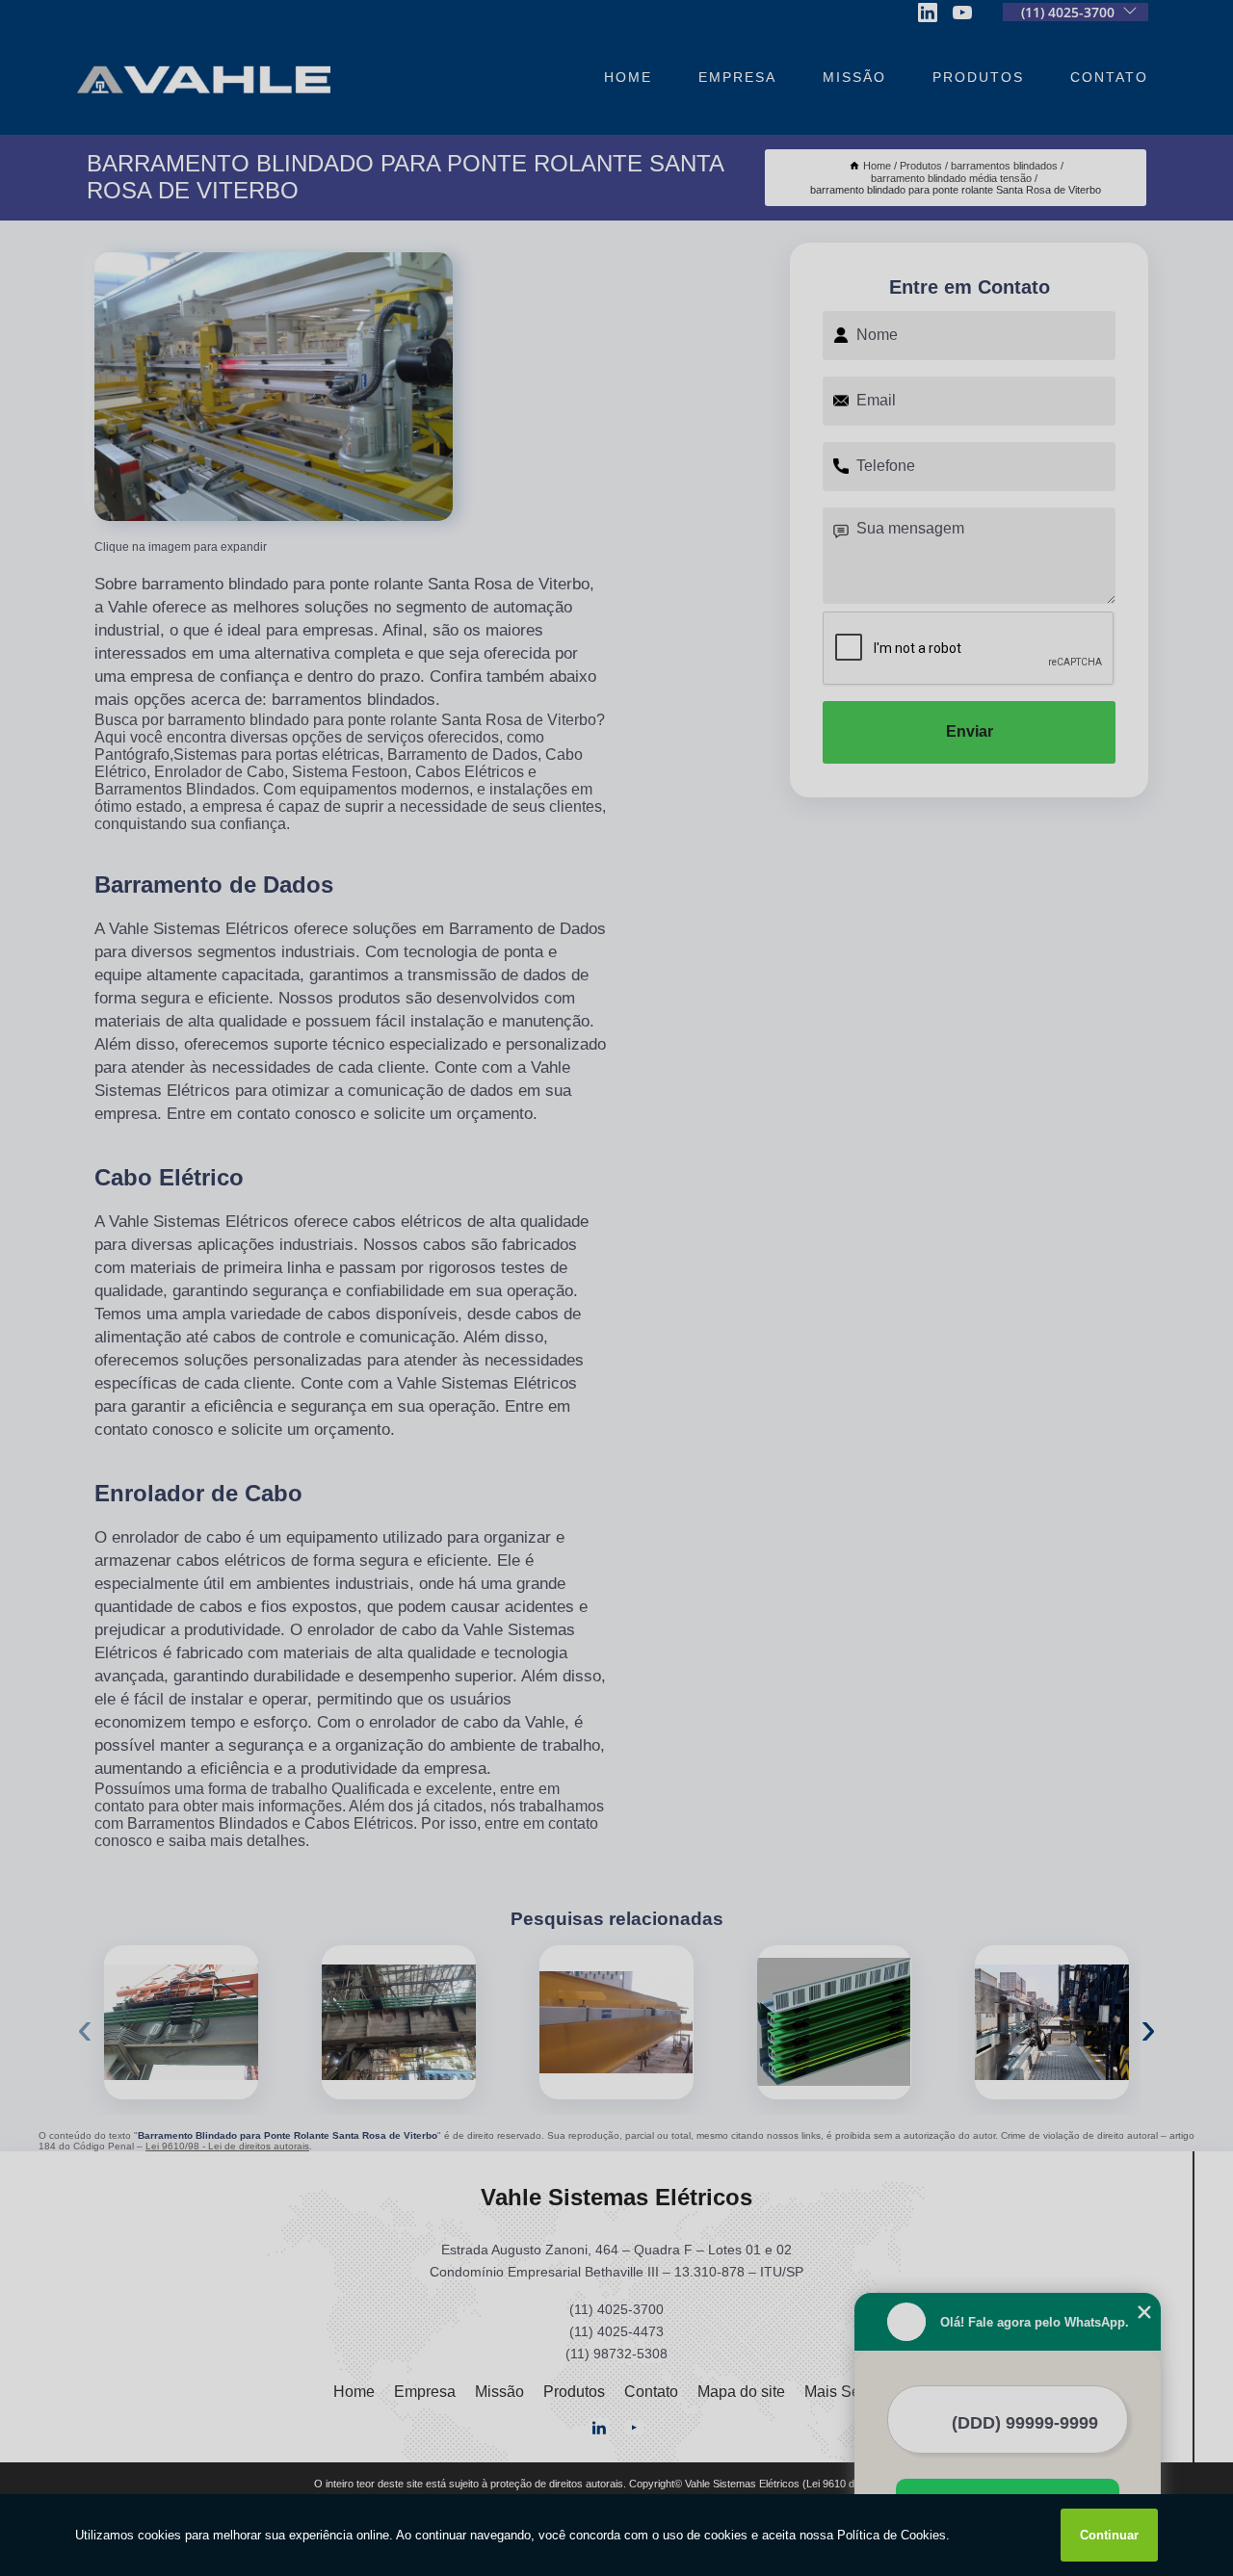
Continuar (1109, 2535)
